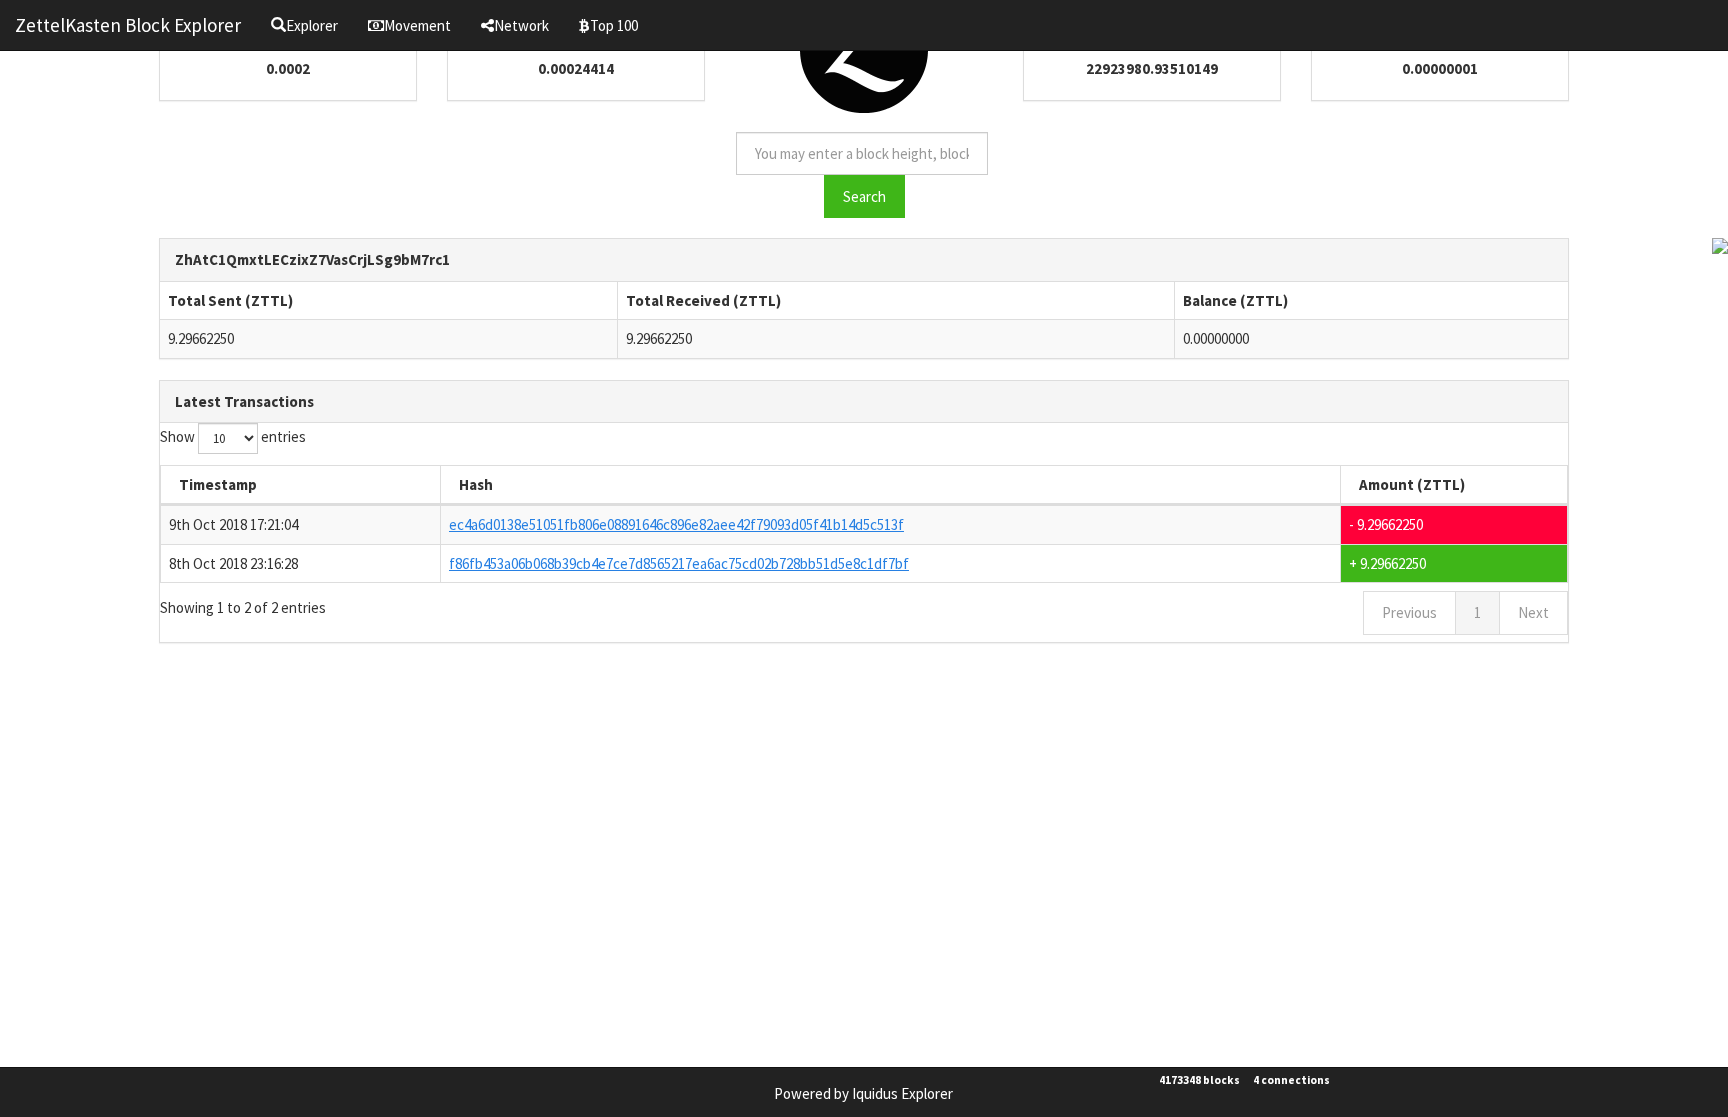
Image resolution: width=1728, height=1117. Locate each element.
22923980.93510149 (1152, 68)
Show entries (233, 436)
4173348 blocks (1199, 1080)
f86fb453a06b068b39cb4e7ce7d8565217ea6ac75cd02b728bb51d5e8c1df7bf (679, 563)
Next (1533, 612)
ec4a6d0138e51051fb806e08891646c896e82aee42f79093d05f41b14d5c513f (676, 524)
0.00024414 (576, 68)
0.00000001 (1440, 68)
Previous (1409, 612)
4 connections (1291, 1080)
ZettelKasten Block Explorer (128, 25)
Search (864, 196)
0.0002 (288, 68)
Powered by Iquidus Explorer (863, 1093)
